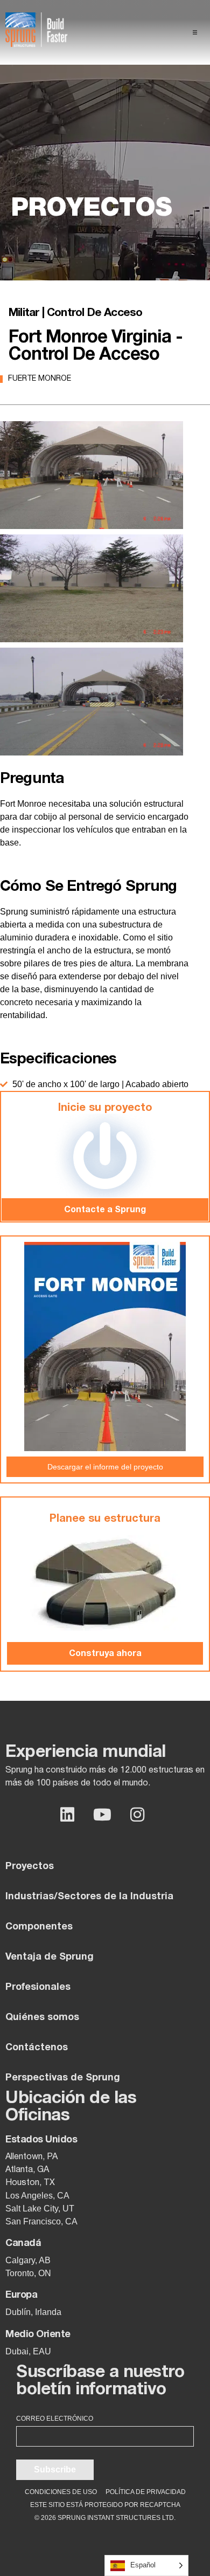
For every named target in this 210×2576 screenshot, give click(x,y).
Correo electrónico (55, 2419)
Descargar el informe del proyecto (105, 1467)
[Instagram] (137, 1815)
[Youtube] (102, 1815)
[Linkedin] (67, 1815)
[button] (195, 32)
